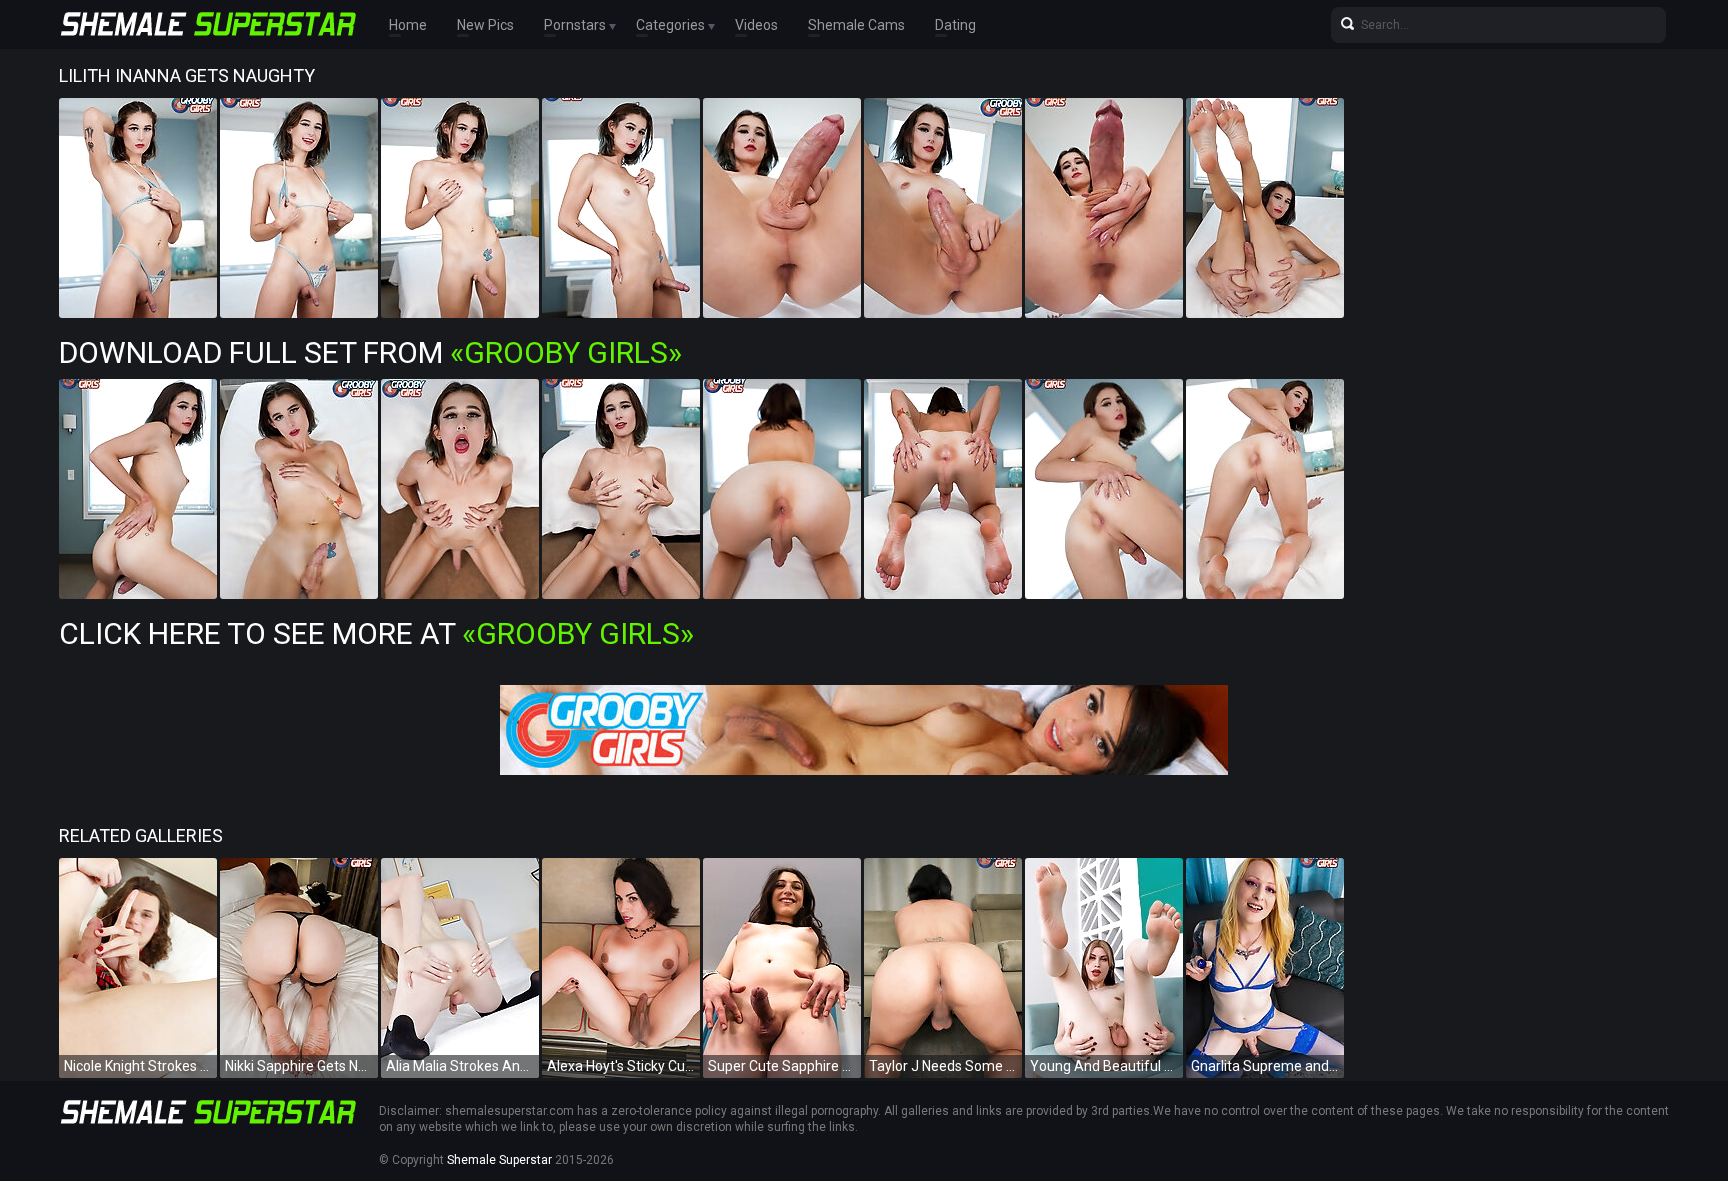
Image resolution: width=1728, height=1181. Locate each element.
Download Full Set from (370, 352)
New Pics (485, 25)
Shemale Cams (856, 25)
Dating (955, 25)
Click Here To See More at (376, 633)
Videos (756, 25)
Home (408, 25)
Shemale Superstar (499, 1160)
